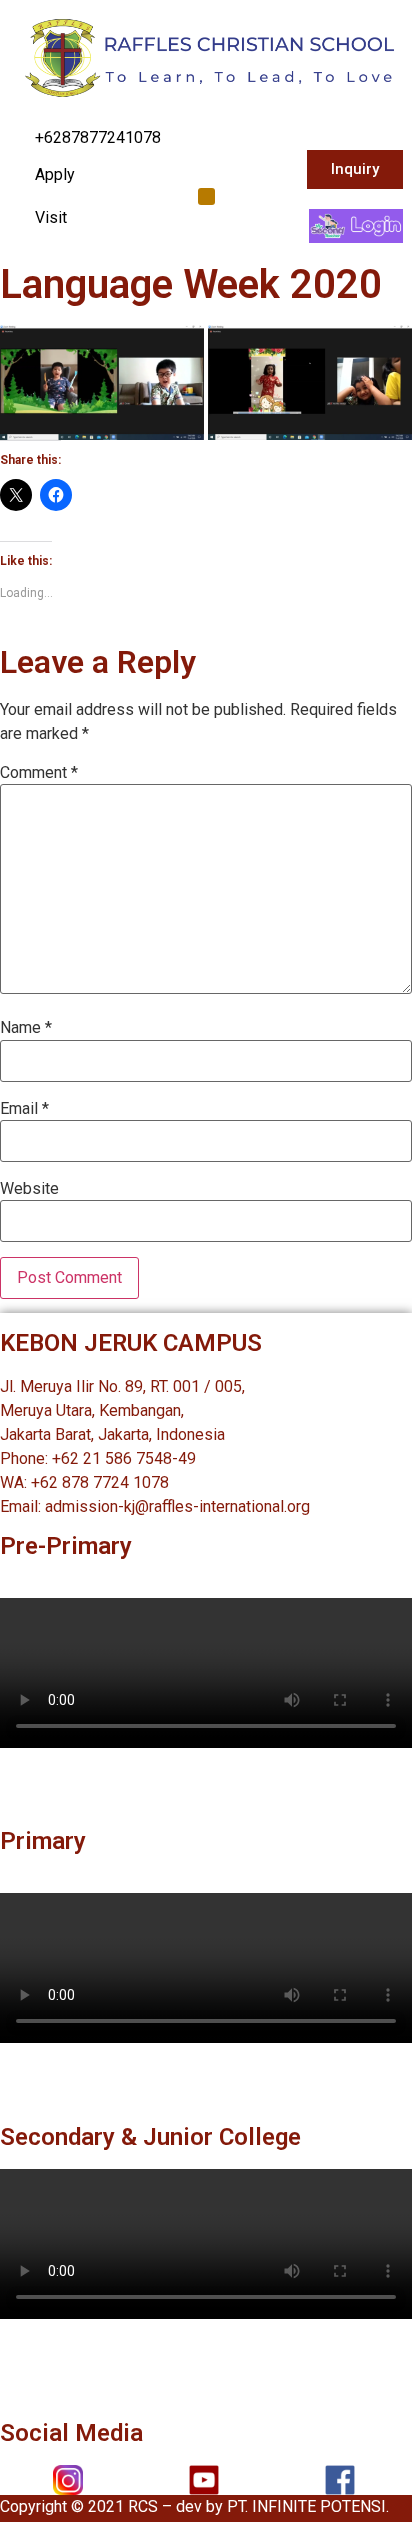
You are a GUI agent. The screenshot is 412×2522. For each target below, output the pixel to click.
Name (26, 1028)
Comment (39, 773)
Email (24, 1109)
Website (29, 1189)
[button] (206, 196)
